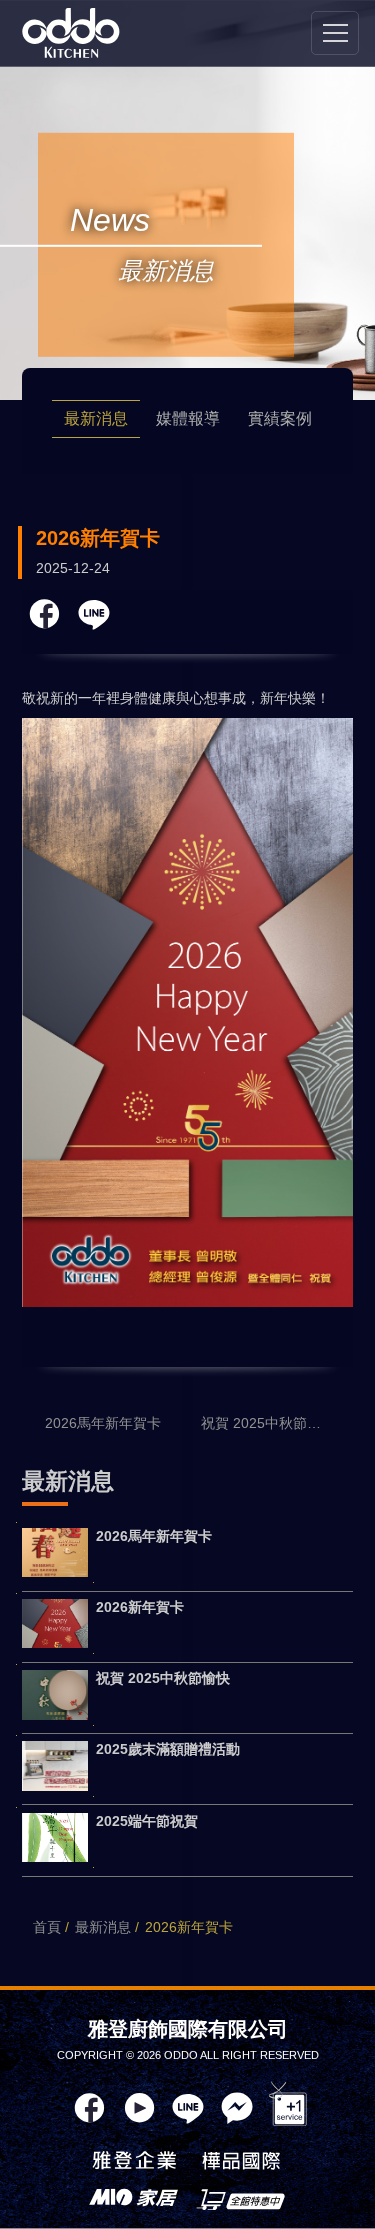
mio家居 (134, 2199)
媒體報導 (188, 418)
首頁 (47, 1927)
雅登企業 (134, 2163)
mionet (241, 2199)
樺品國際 (241, 2163)
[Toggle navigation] (335, 33)
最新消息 (96, 418)
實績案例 (280, 418)
